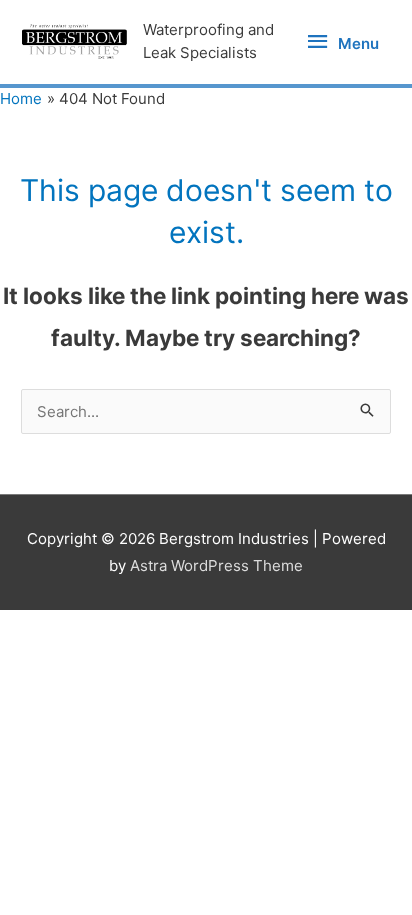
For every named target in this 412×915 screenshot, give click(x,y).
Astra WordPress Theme (216, 565)
